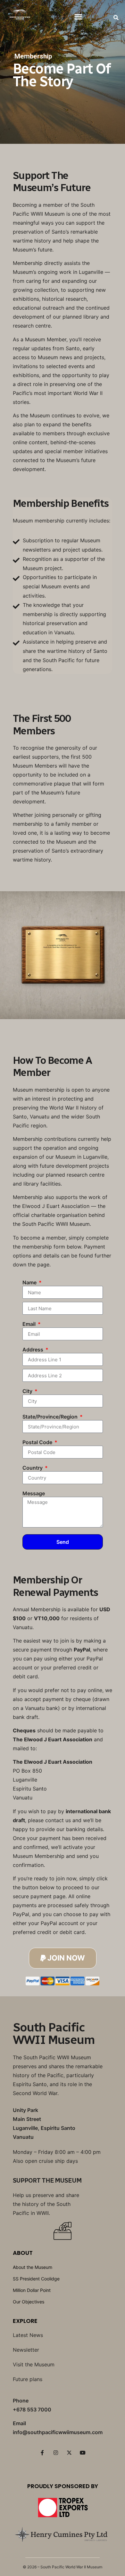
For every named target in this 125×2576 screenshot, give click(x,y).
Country (33, 1468)
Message (34, 1494)
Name (30, 1283)
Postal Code (38, 1443)
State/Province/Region (51, 1417)
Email (30, 1324)
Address (33, 1350)
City (28, 1391)
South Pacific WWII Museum (54, 2034)
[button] (78, 16)
